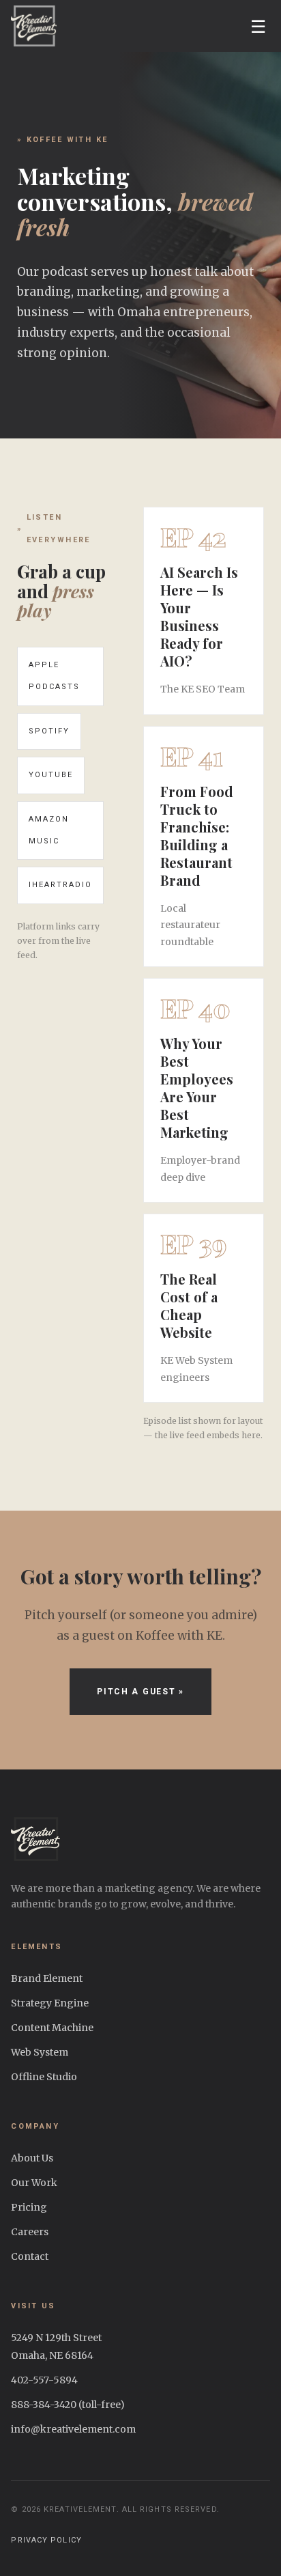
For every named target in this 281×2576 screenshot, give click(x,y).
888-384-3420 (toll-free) (68, 2405)
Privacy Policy (46, 2540)
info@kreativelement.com (73, 2429)
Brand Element (47, 1978)
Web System (40, 2052)
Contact (30, 2256)
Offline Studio (44, 2077)
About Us (32, 2158)
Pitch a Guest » (140, 1692)
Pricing (29, 2207)
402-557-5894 (44, 2380)
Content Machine (52, 2028)
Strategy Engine (50, 2003)
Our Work (34, 2183)
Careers (30, 2232)
